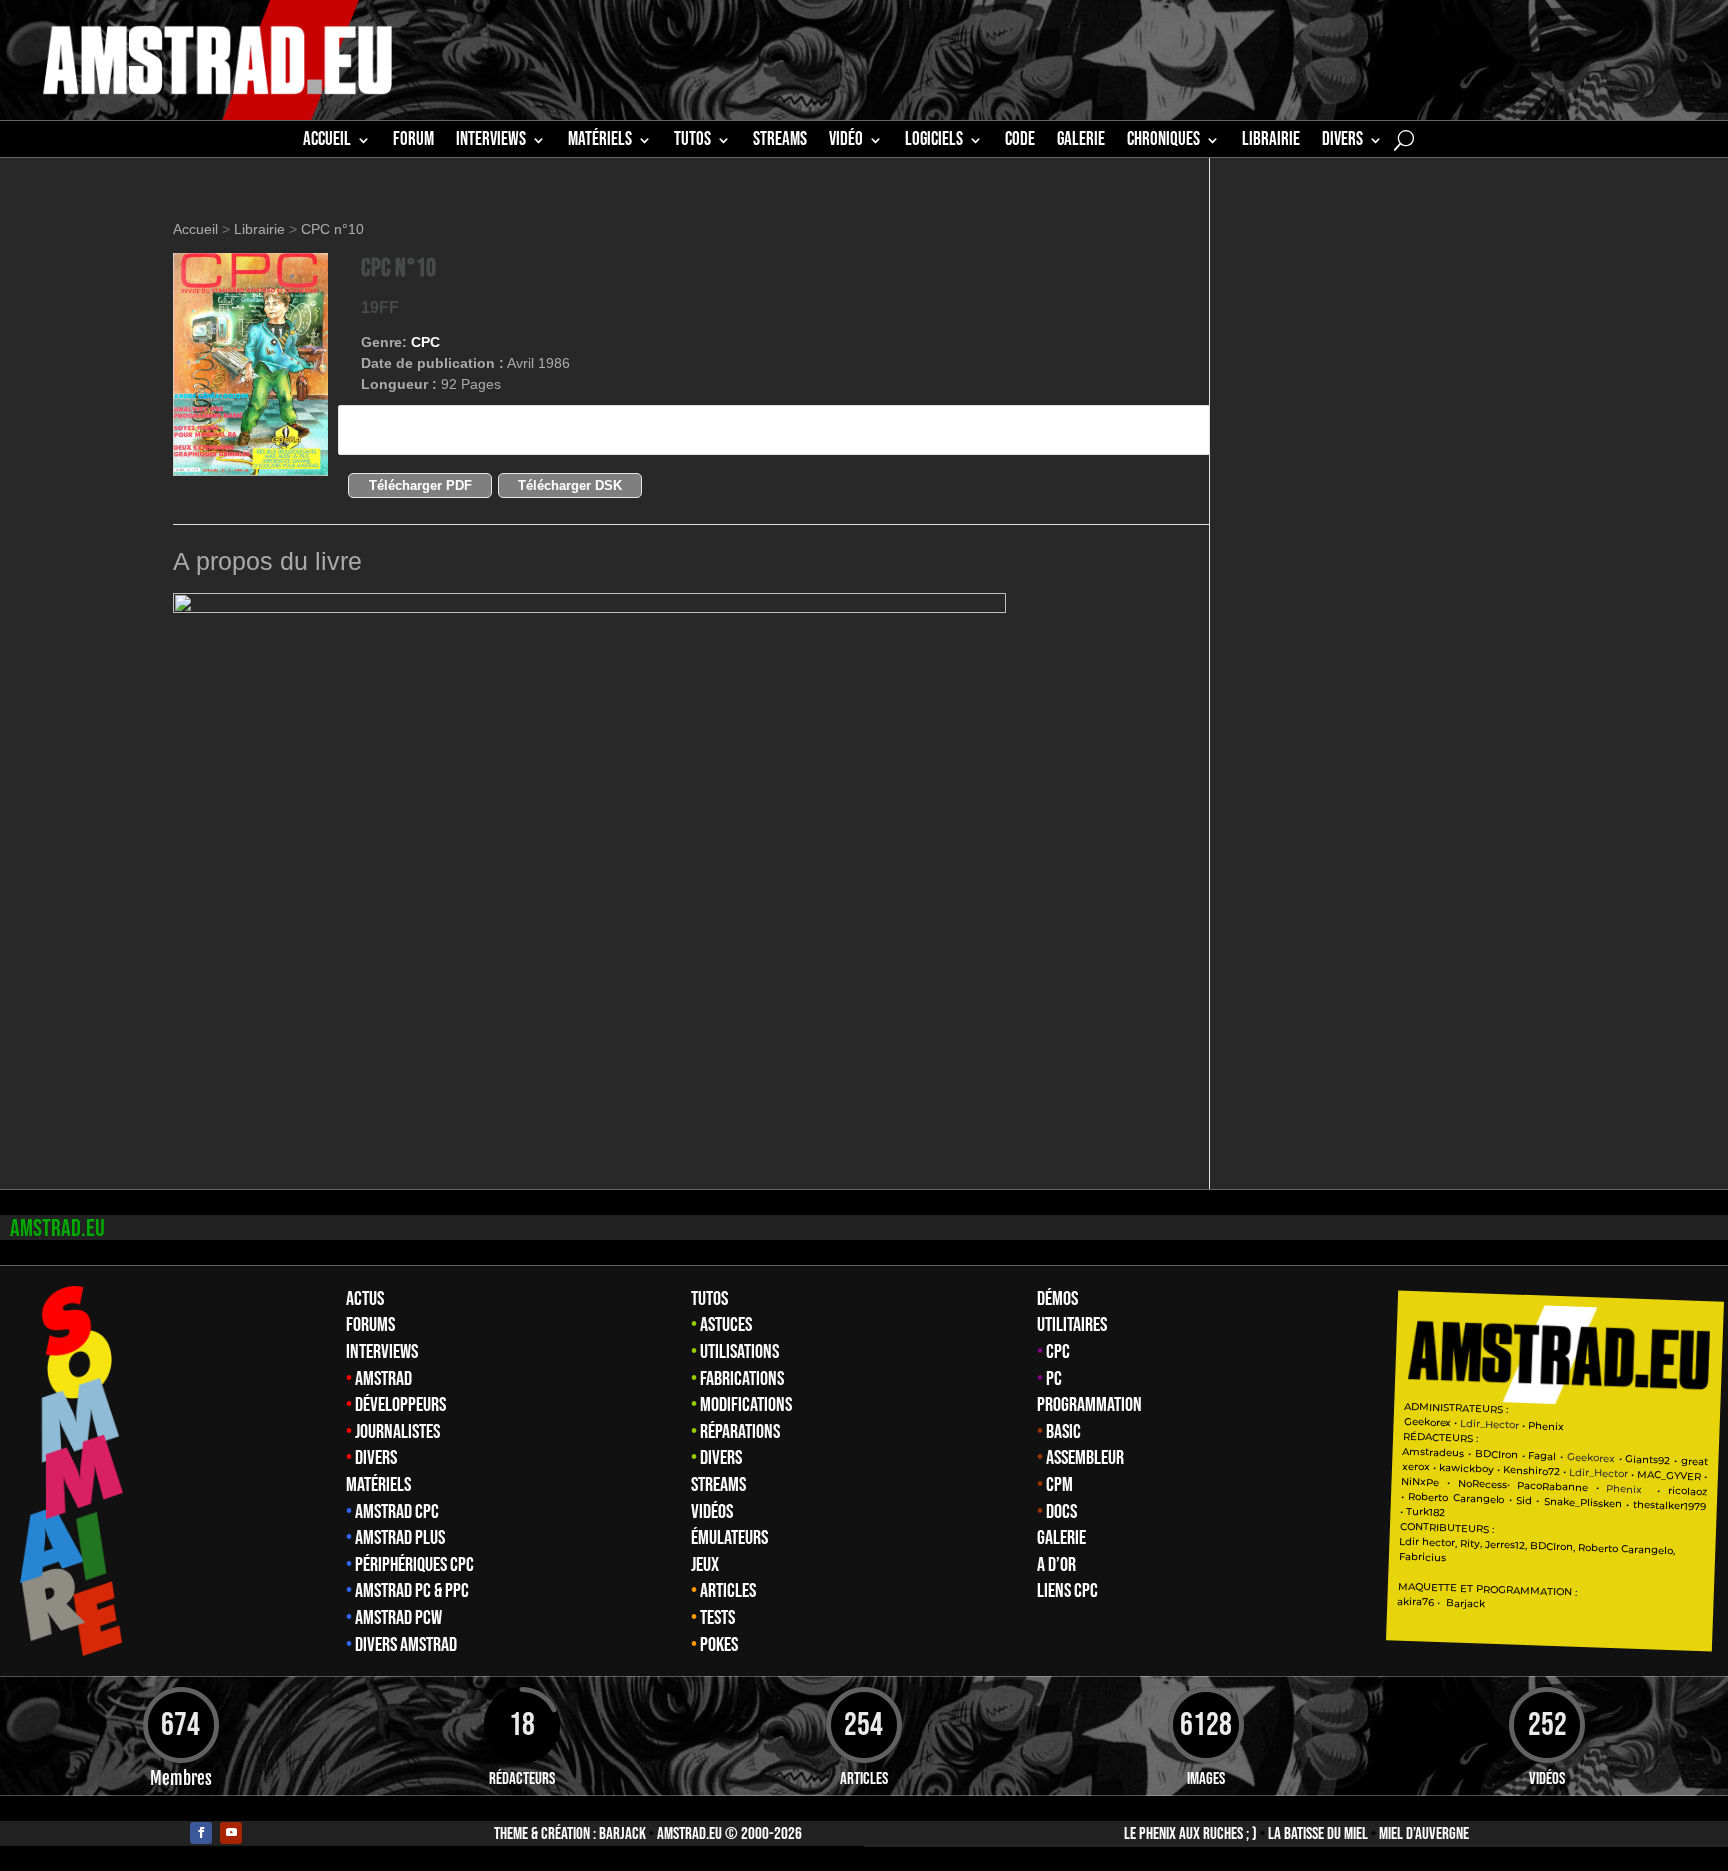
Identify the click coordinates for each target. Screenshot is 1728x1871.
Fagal (1543, 1456)
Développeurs (400, 1405)
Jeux (705, 1565)
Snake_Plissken (1583, 1502)
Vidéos (712, 1512)
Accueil (327, 142)
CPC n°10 (332, 229)
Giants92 (1648, 1459)
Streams (718, 1485)
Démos (1057, 1299)
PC (1054, 1379)
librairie (1271, 142)
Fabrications (742, 1379)
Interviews (382, 1352)
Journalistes (397, 1432)
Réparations (740, 1432)
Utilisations (739, 1352)
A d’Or (1056, 1565)
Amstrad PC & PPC (412, 1591)
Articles (728, 1591)
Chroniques (1163, 142)
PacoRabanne (1552, 1485)
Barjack (622, 1834)
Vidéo (846, 142)
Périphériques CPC (414, 1565)
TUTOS (692, 142)
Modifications (746, 1405)
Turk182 (1426, 1512)
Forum (413, 142)
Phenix (1547, 1426)
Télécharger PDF (420, 485)
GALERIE (1081, 142)
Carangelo (1476, 1498)
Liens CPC (1067, 1591)
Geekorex (1429, 1421)
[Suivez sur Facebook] (201, 1833)
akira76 (1416, 1601)
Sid (1524, 1500)
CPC (425, 342)
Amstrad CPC (397, 1512)
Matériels (378, 1485)
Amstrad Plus (400, 1538)
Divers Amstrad (406, 1645)
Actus (365, 1299)
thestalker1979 (1670, 1506)
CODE (1020, 142)
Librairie (259, 229)
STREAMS (780, 142)
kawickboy (1466, 1468)
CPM (1059, 1485)
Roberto (1429, 1497)
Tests (717, 1618)
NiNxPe (1421, 1481)
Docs (1061, 1512)
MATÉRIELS (600, 142)
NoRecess (1482, 1483)
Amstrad (383, 1379)
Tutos (709, 1299)
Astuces (726, 1325)
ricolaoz (1687, 1491)
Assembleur (1085, 1458)
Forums (370, 1325)
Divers (1342, 142)
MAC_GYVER (1670, 1475)
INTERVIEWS (491, 142)
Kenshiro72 (1531, 1470)
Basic (1063, 1432)
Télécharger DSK (570, 485)
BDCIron (1496, 1454)
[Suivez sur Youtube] (231, 1833)
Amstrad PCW (398, 1618)
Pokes (719, 1645)
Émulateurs (729, 1538)
